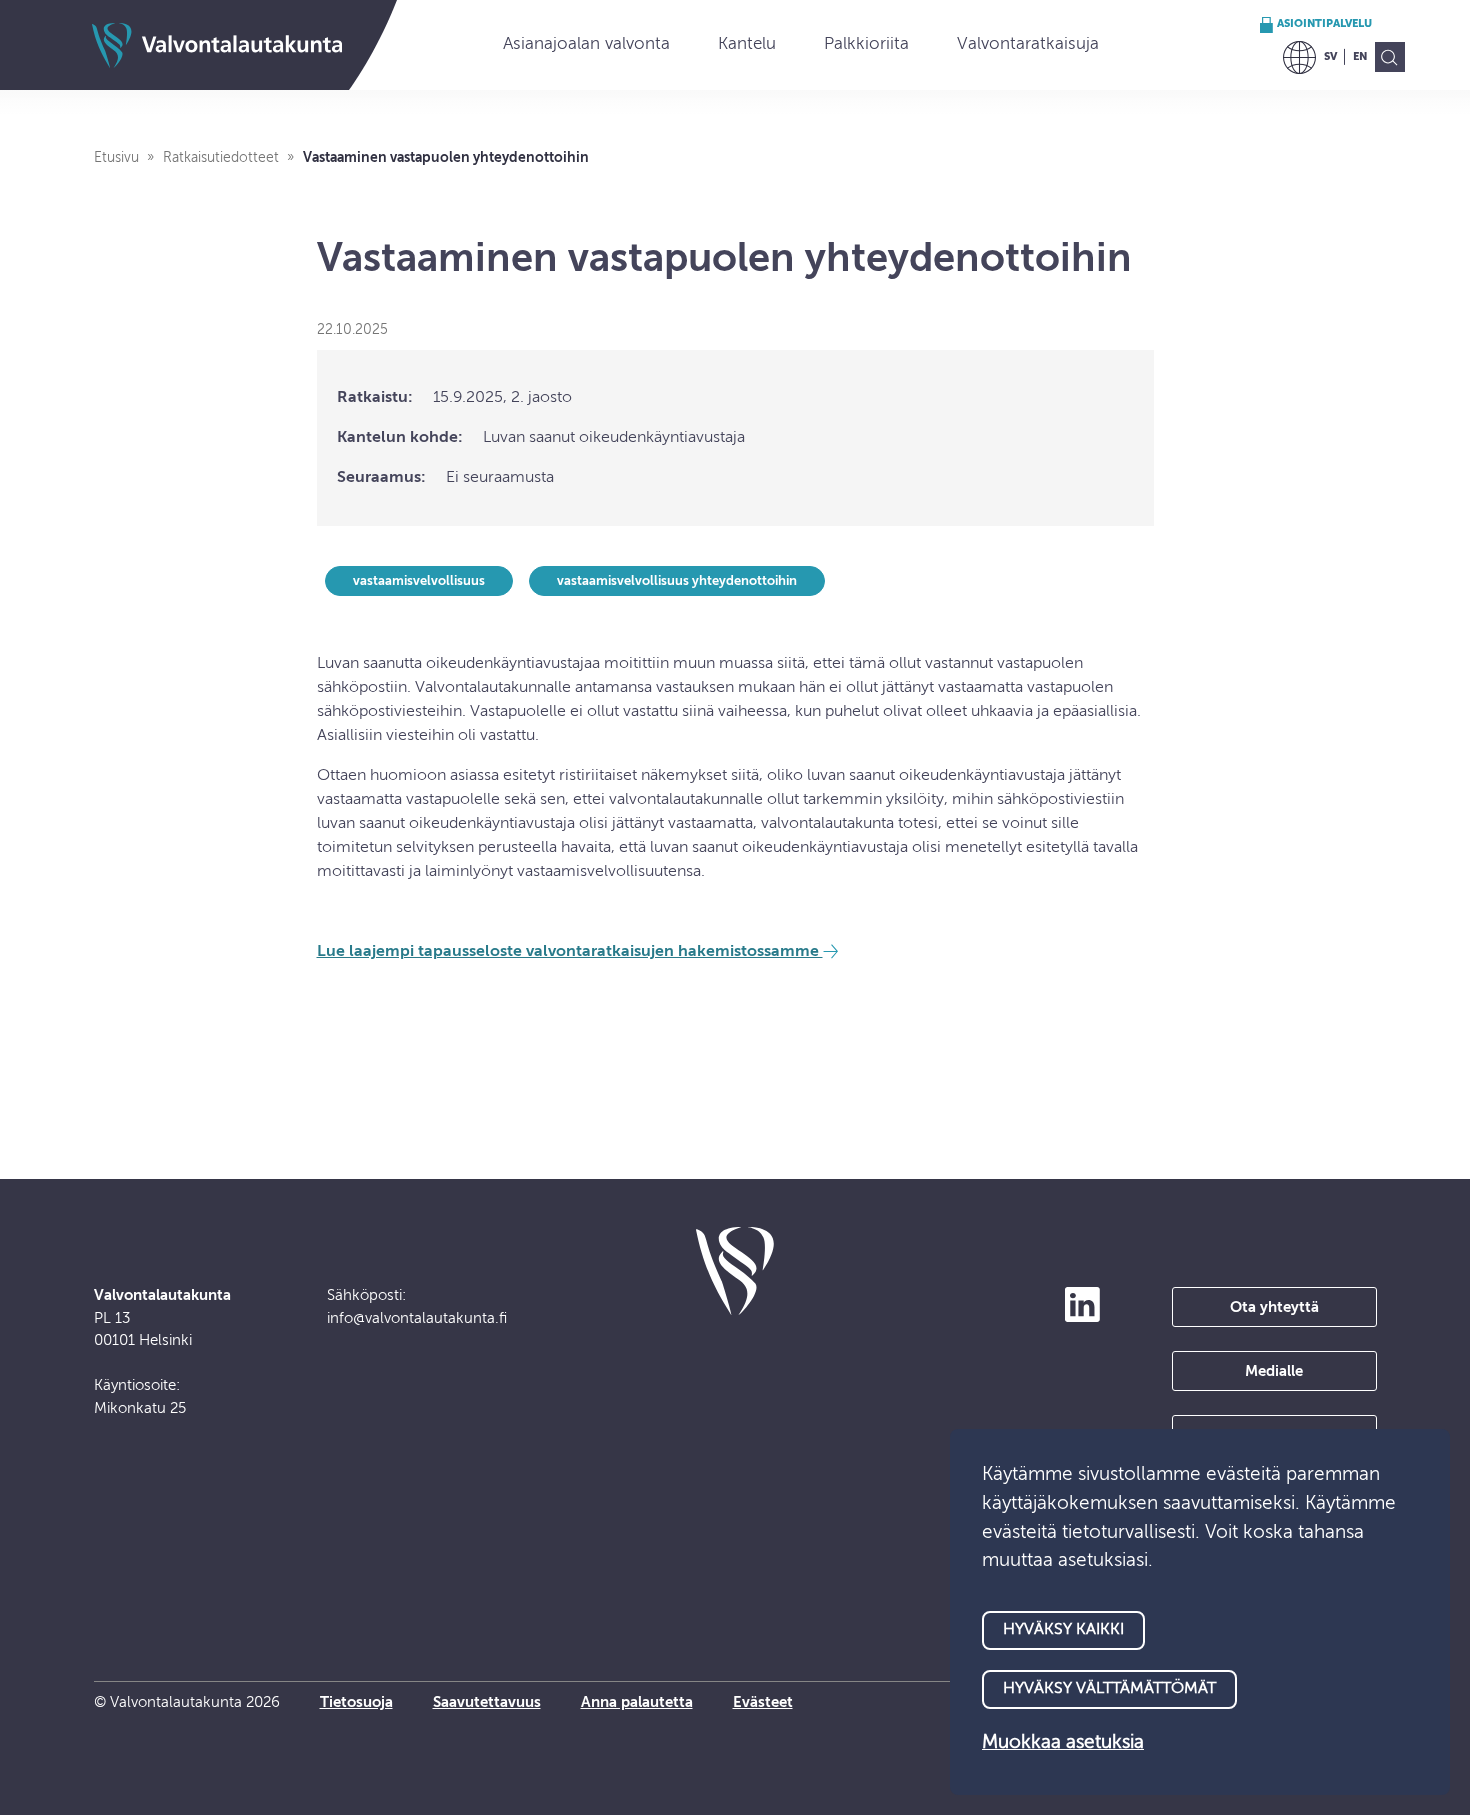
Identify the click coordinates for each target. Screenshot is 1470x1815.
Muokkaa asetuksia (1063, 1742)
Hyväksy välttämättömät (1109, 1689)
